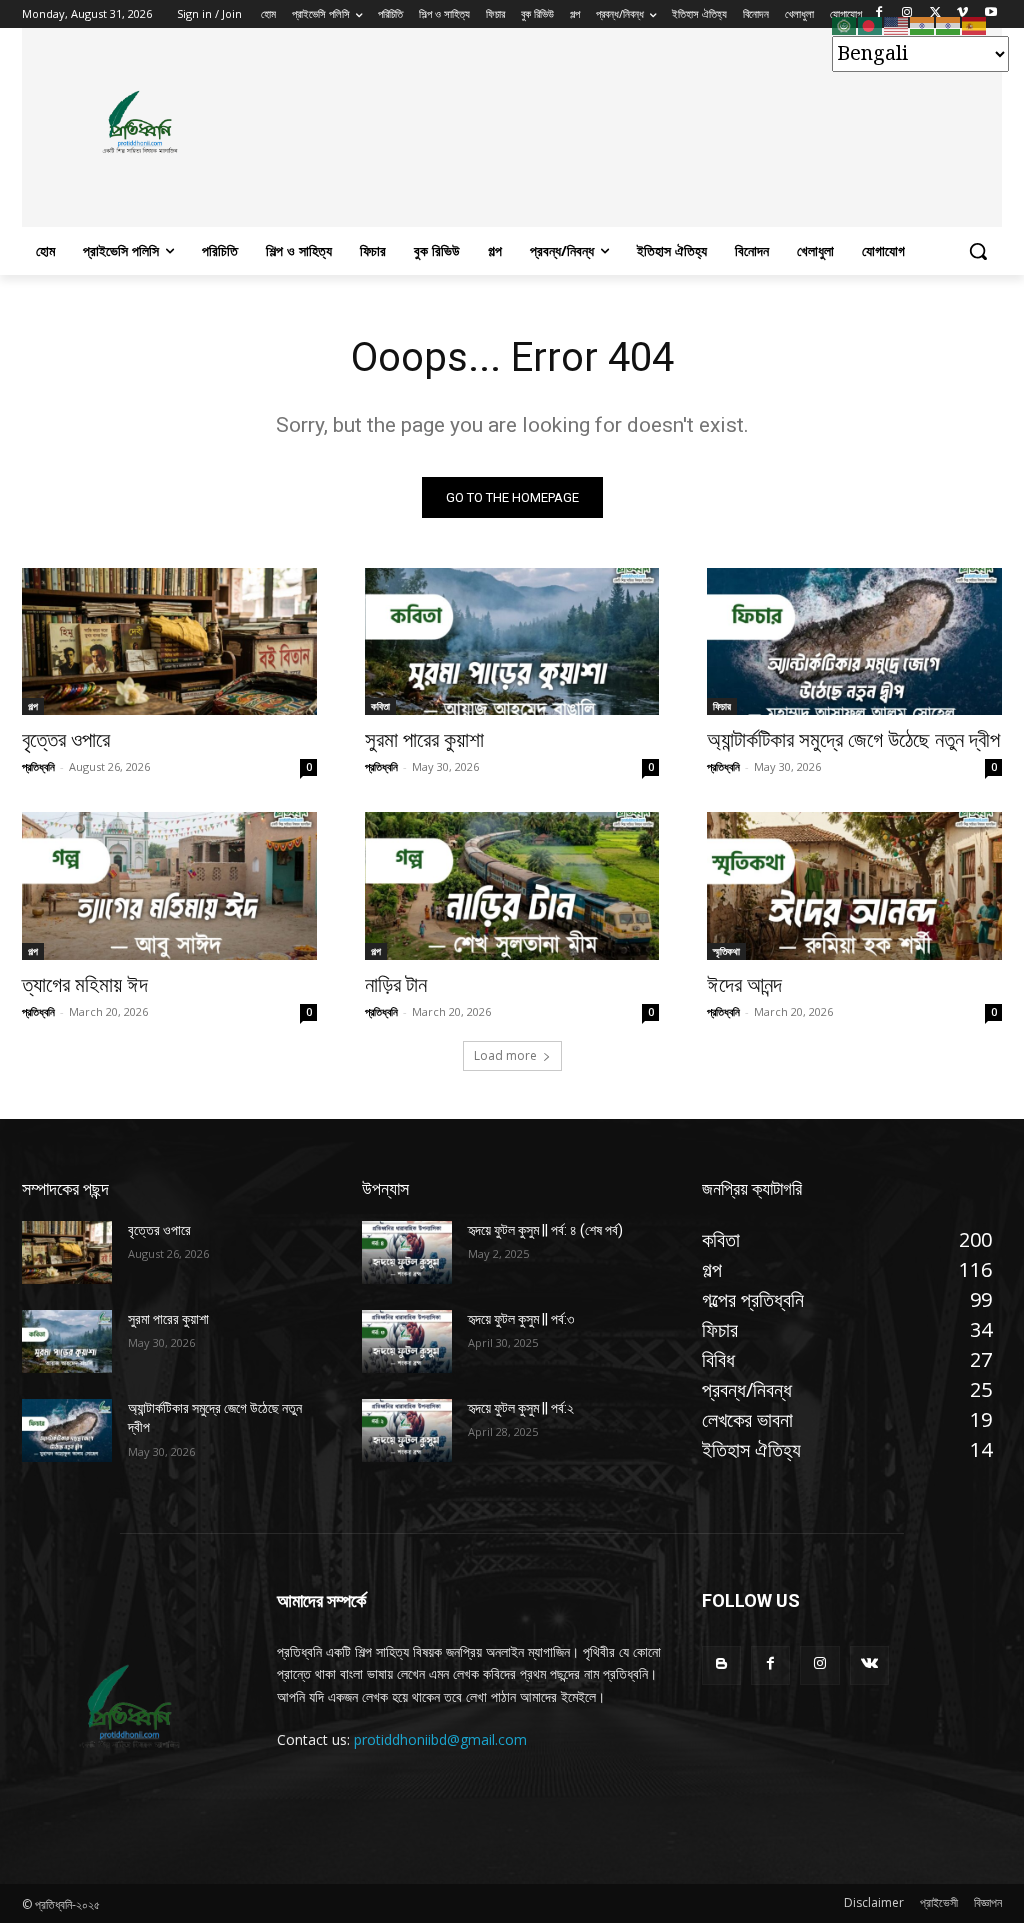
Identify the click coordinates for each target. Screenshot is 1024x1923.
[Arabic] (845, 25)
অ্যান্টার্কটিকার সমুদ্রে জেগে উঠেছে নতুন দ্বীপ (853, 740)
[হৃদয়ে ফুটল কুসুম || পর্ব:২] (407, 1430)
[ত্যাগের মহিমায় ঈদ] (169, 885)
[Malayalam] (949, 25)
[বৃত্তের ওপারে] (169, 641)
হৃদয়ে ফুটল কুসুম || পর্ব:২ (521, 1408)
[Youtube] (990, 14)
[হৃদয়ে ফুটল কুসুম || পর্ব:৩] (407, 1341)
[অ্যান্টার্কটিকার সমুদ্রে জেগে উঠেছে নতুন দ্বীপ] (854, 641)
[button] (978, 251)
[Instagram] (819, 1665)
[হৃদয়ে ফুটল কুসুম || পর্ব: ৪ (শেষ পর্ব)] (407, 1252)
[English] (897, 25)
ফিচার (722, 706)
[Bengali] (871, 25)
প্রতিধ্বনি (38, 766)
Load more (505, 1055)
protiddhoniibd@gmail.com (440, 1739)
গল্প (33, 706)
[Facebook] (770, 1665)
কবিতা (380, 706)
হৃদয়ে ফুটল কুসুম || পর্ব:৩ (521, 1319)
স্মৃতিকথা (726, 951)
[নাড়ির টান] (512, 885)
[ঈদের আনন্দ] (854, 885)
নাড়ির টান (396, 985)
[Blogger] (721, 1665)
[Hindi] (923, 25)
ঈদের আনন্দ (744, 985)
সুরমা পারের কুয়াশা (424, 740)
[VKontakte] (869, 1665)
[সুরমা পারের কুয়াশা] (512, 641)
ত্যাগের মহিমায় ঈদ (85, 985)
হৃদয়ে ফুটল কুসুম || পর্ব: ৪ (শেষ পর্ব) (545, 1230)
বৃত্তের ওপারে (66, 740)
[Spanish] (975, 25)
